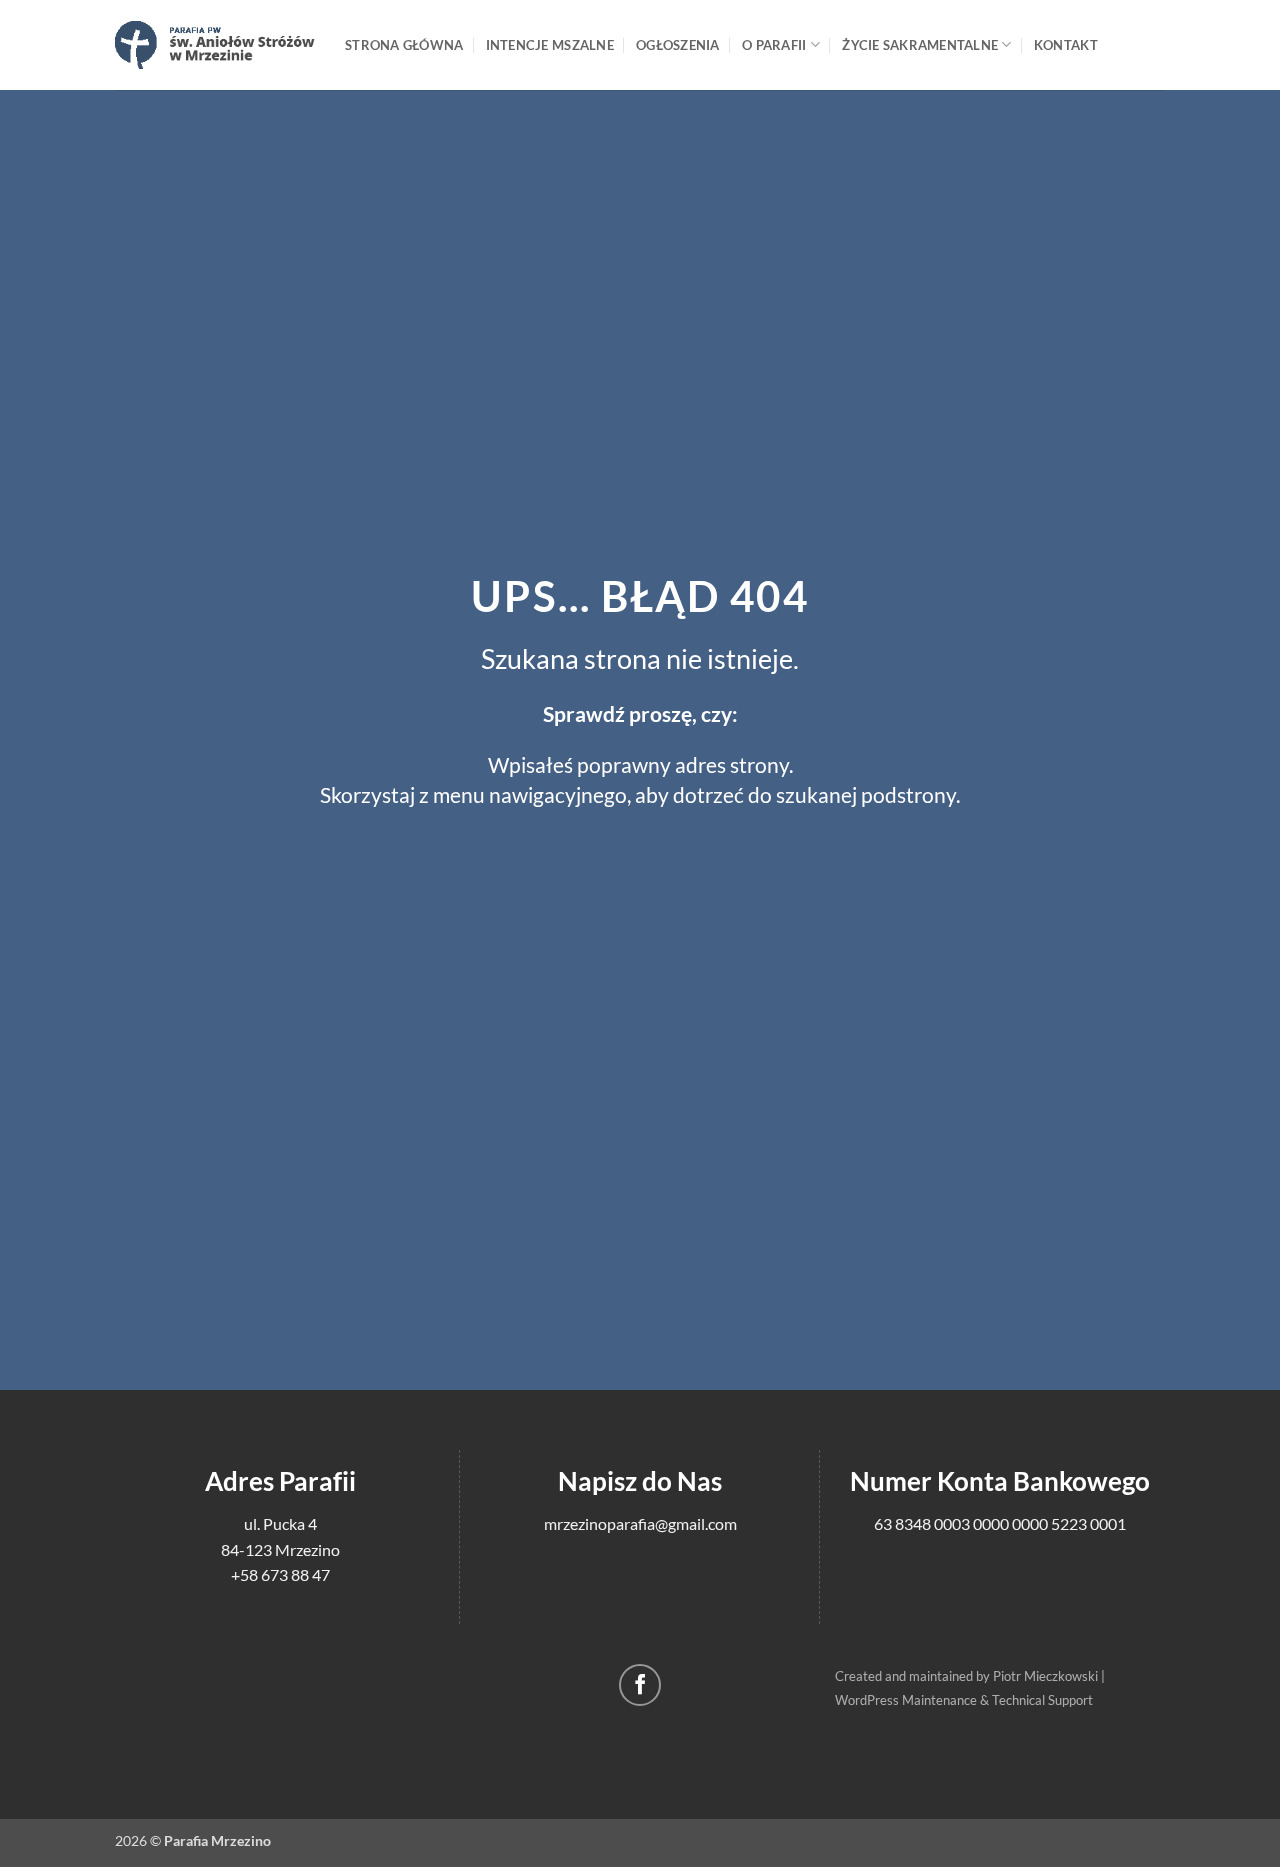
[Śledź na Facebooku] (640, 1685)
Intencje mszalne (550, 45)
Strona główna (404, 45)
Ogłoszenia (678, 45)
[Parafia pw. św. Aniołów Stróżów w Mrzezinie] (215, 44)
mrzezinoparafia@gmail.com (640, 1523)
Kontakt (1066, 45)
